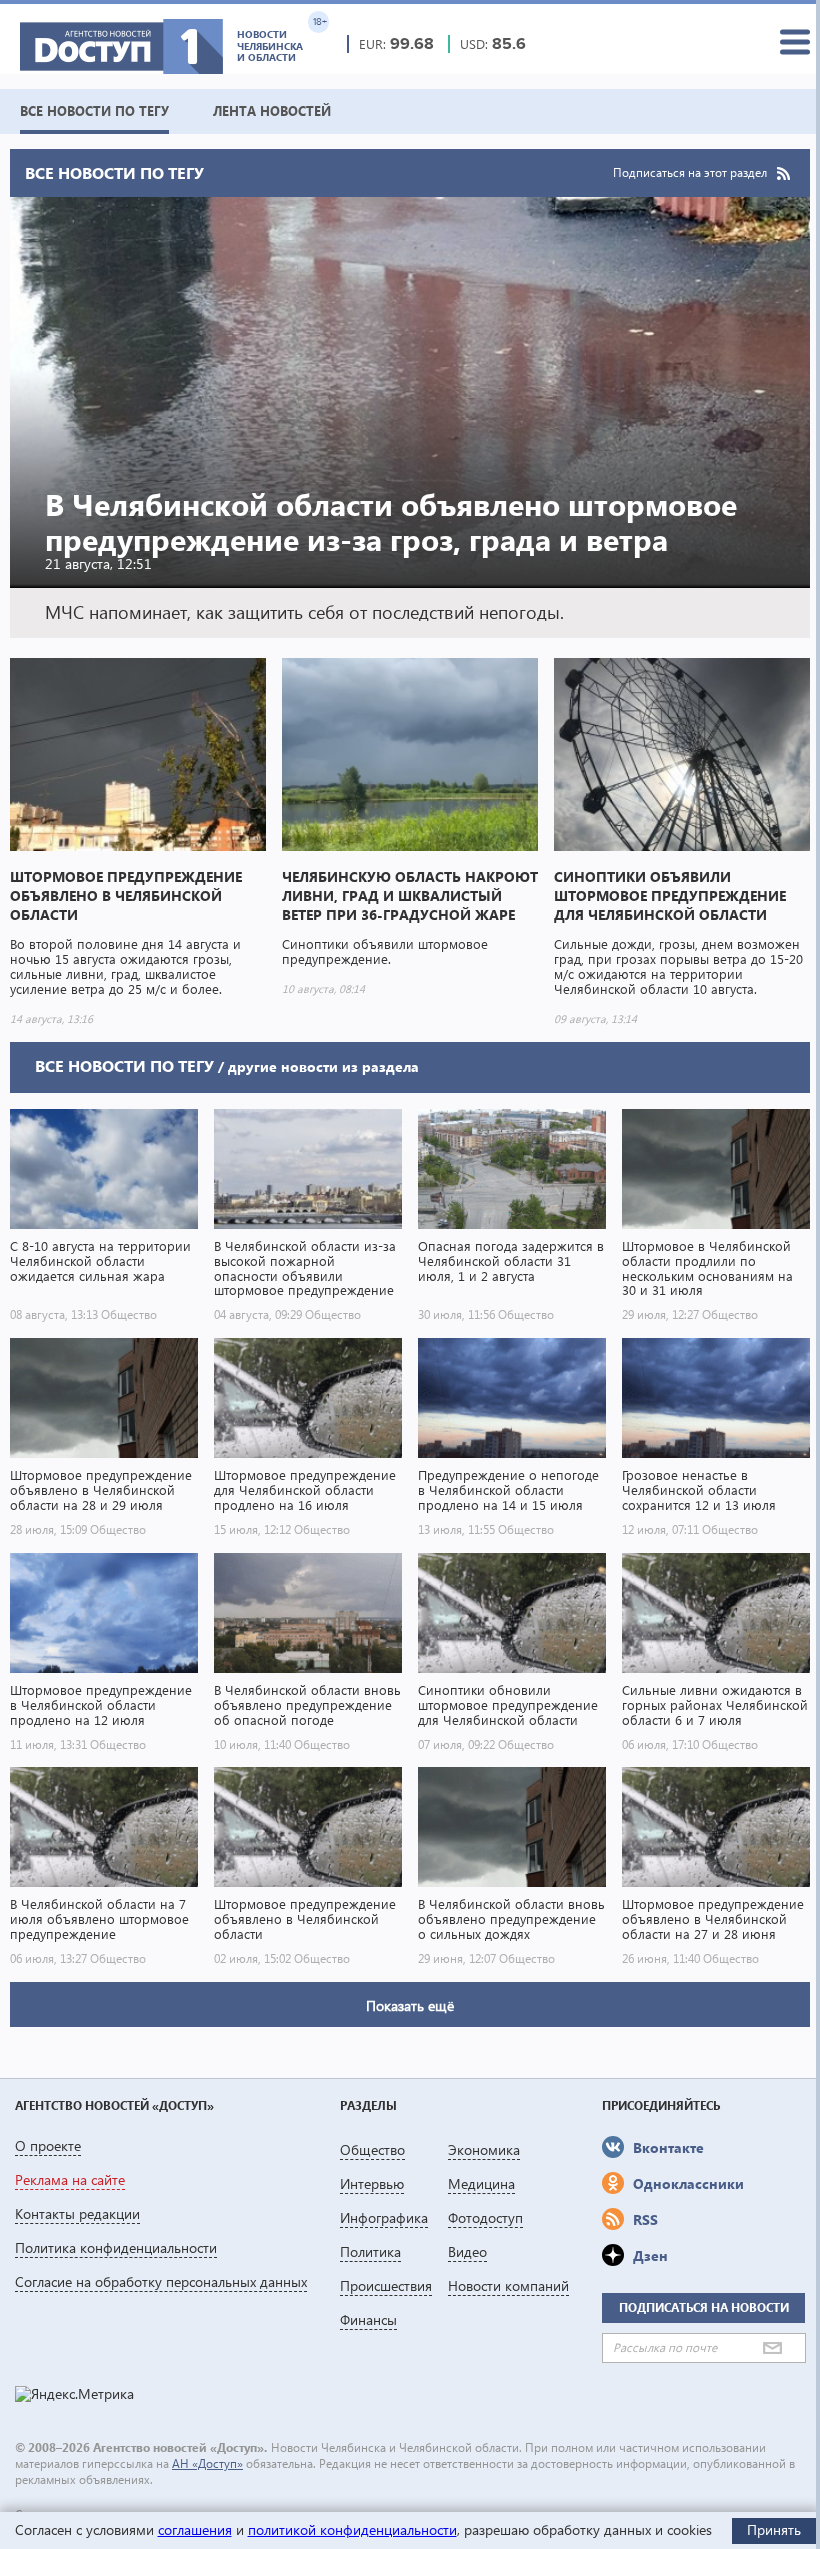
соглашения (195, 2529)
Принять (774, 2529)
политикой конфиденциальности (352, 2529)
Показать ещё (410, 2005)
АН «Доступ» (207, 2463)
